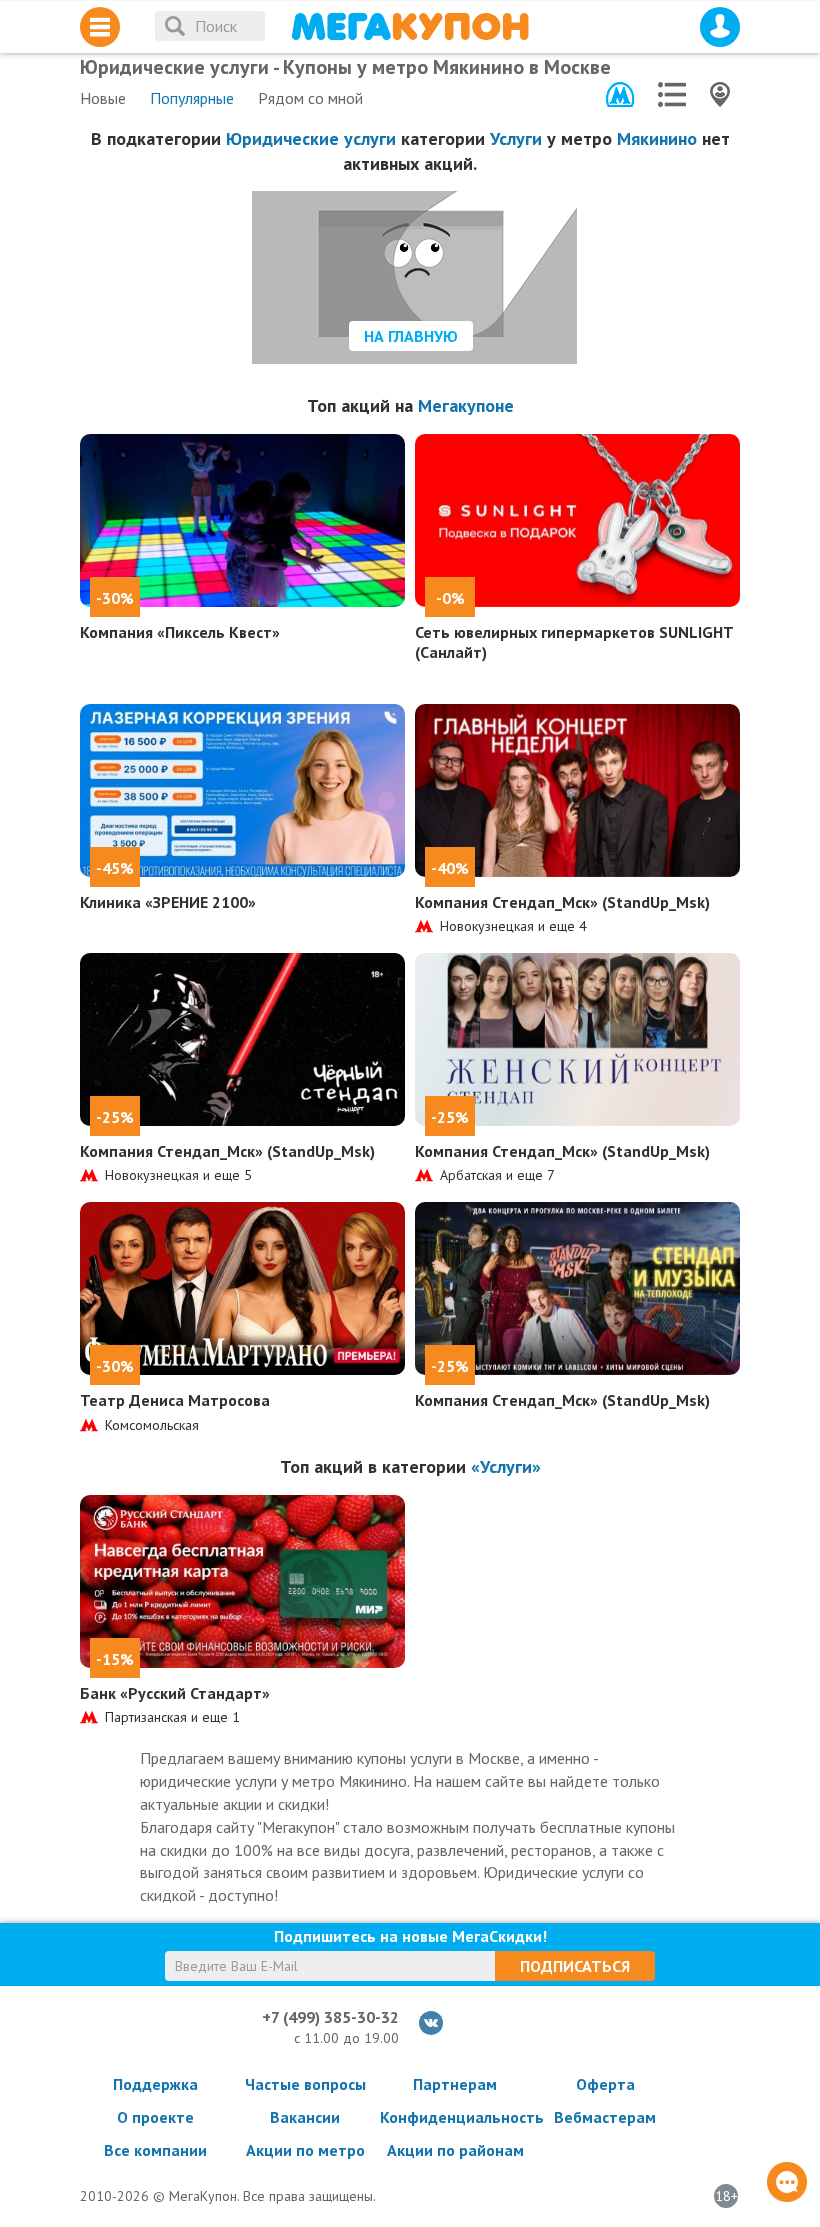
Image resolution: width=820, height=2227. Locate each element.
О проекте (155, 2117)
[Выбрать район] (672, 94)
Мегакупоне (466, 405)
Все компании (155, 2150)
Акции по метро (305, 2150)
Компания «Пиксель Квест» (180, 632)
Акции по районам (455, 2150)
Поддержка (155, 2084)
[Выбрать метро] (620, 94)
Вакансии (305, 2117)
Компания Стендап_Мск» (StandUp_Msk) (562, 902)
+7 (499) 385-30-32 (330, 2017)
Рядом (310, 98)
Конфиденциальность (455, 2117)
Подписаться (575, 1966)
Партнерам (455, 2084)
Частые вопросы (305, 2084)
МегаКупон (410, 26)
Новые (103, 98)
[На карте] (720, 94)
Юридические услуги (311, 138)
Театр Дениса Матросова (175, 1400)
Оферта (605, 2084)
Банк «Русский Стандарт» (175, 1693)
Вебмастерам (605, 2117)
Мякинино (657, 138)
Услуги (516, 138)
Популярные (192, 98)
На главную (411, 336)
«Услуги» (506, 1466)
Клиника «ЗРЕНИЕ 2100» (168, 902)
